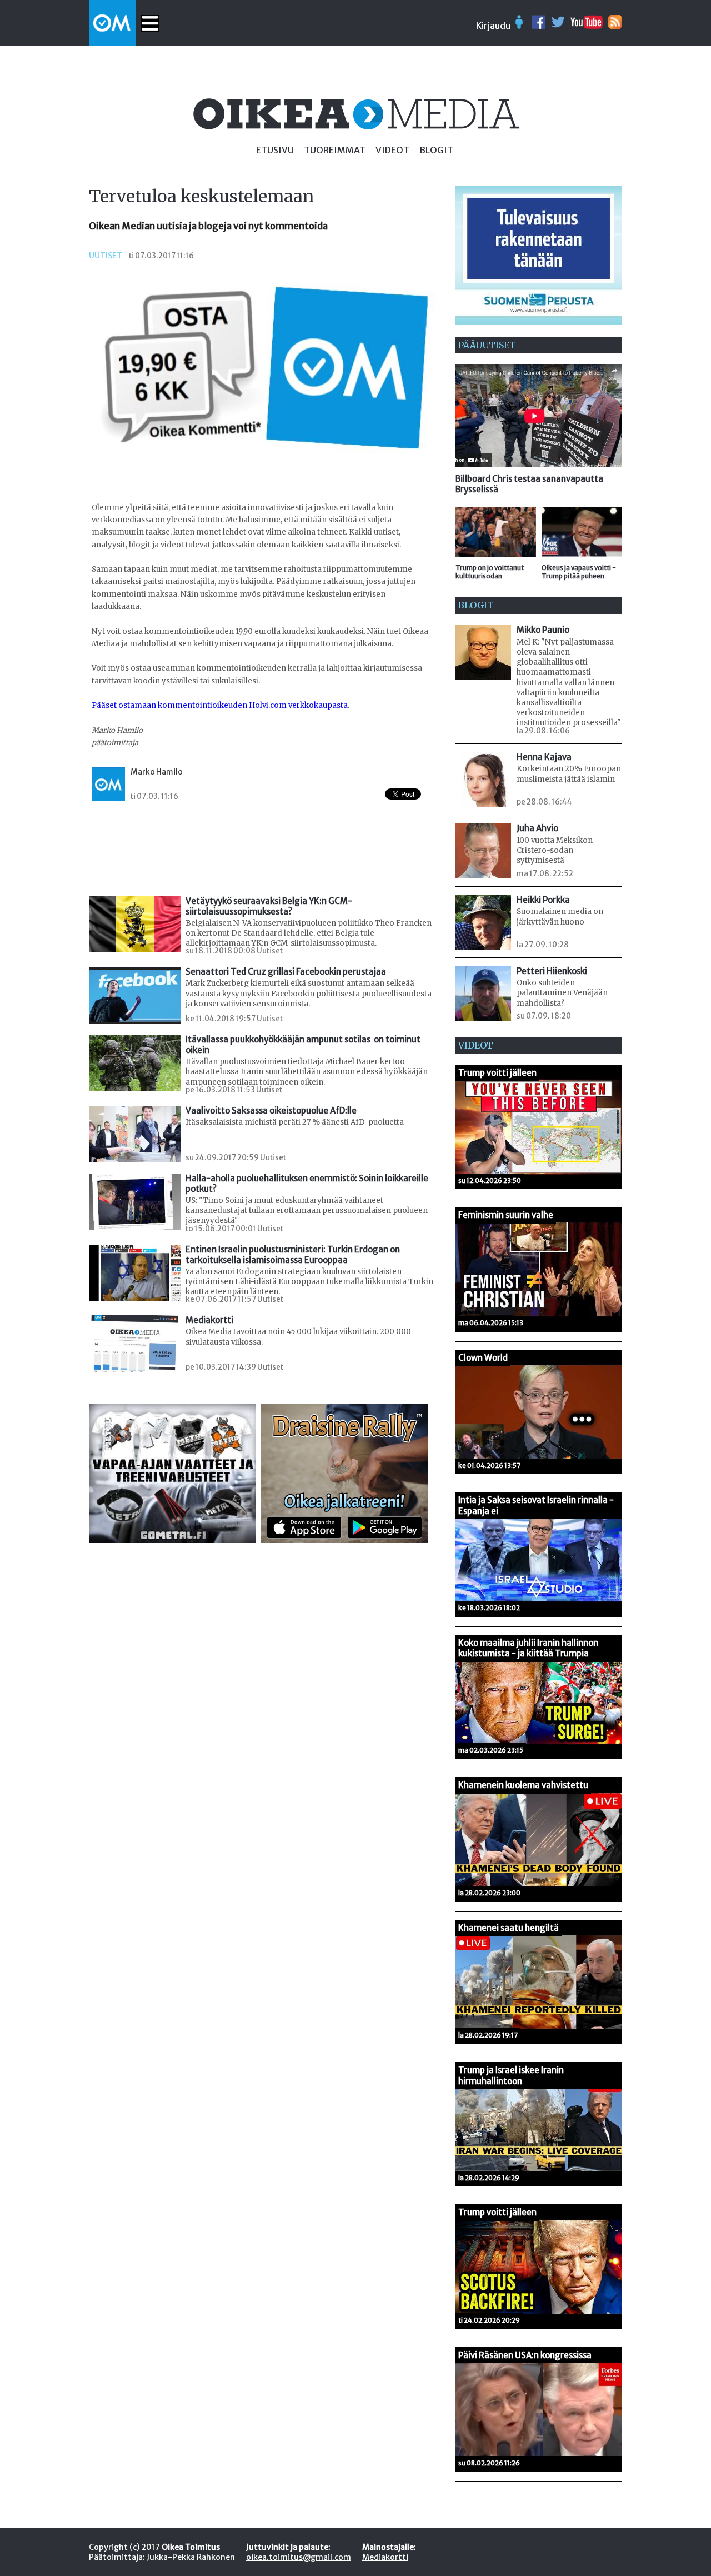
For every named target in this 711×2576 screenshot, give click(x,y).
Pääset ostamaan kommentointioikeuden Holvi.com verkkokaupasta (220, 705)
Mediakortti (385, 2557)
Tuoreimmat (335, 150)
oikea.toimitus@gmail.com (299, 2557)
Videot (392, 150)
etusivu (275, 150)
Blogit (436, 150)
